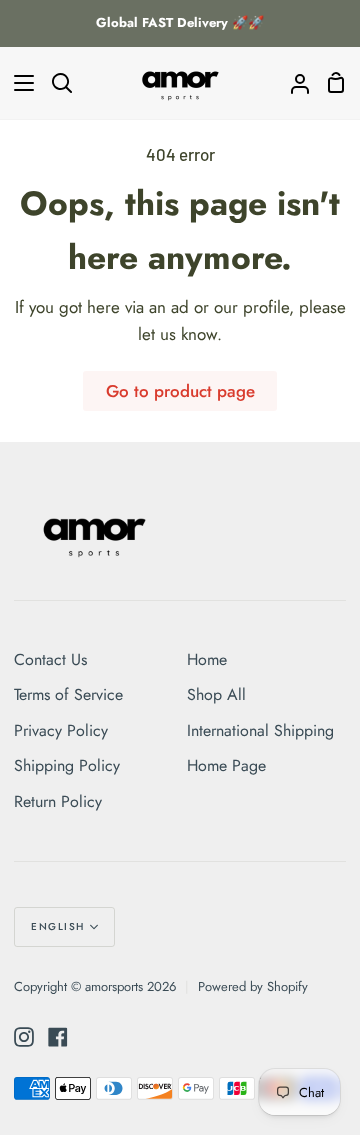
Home (207, 659)
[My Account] (292, 83)
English (58, 926)
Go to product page (180, 391)
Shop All (216, 694)
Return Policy (58, 801)
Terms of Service (68, 694)
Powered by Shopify (253, 986)
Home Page (226, 765)
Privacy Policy (61, 730)
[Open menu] (18, 83)
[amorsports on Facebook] (58, 1037)
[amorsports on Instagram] (24, 1037)
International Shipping (260, 730)
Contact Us (50, 659)
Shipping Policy (67, 765)
